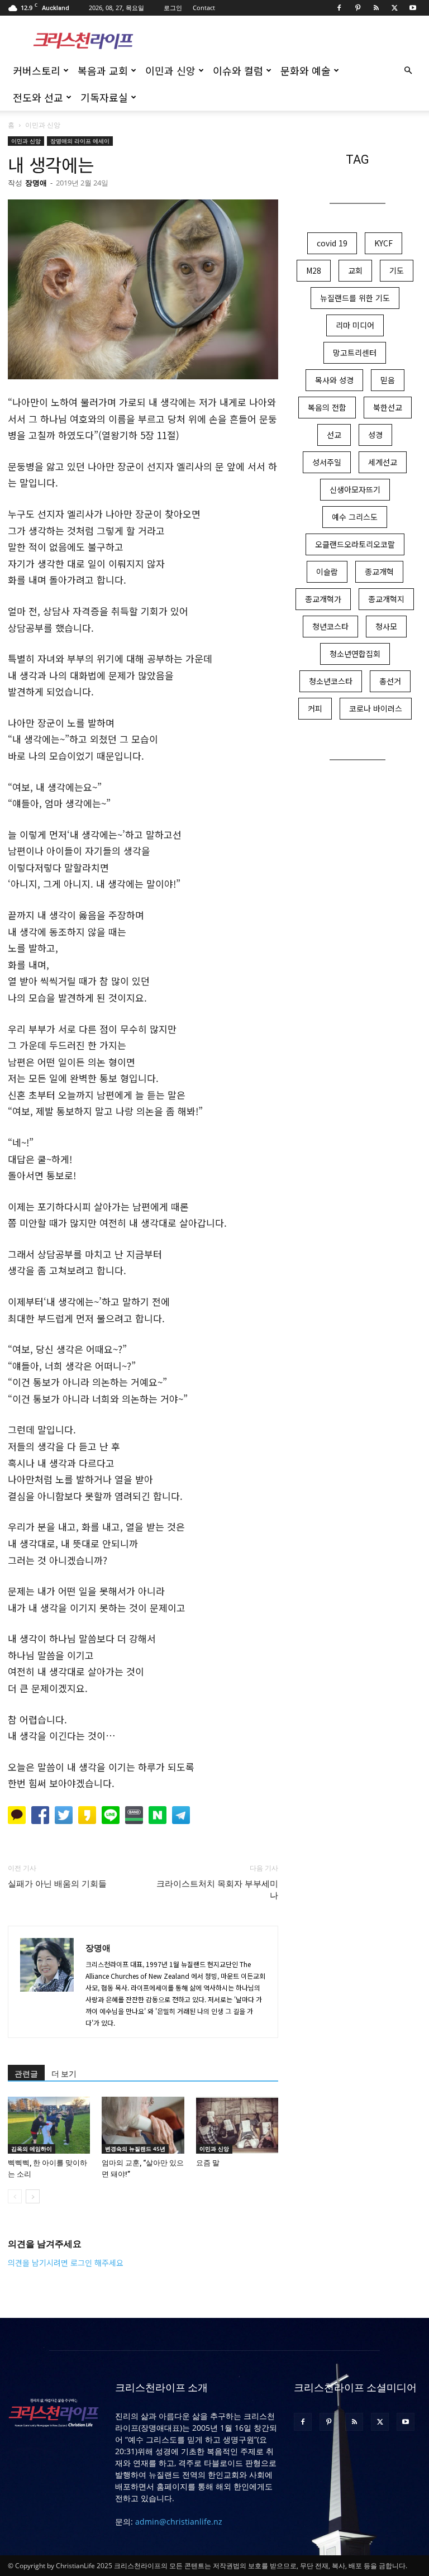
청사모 (386, 626)
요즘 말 (208, 2163)
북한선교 (388, 407)
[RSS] (376, 8)
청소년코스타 (331, 681)
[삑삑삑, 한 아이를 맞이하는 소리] (49, 2125)
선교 (334, 435)
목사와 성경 (334, 380)
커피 (315, 708)
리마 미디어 (355, 325)
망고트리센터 (355, 353)
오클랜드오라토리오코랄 (355, 544)
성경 (375, 435)
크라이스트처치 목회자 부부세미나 (217, 1890)
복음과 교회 (103, 70)
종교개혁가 (323, 599)
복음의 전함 (327, 407)
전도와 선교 (38, 97)
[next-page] (33, 2196)
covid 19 (332, 243)
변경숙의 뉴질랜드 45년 (135, 2149)
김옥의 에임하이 (32, 2149)
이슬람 (327, 572)
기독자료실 (104, 97)
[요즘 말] (237, 2125)
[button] (408, 71)
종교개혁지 (386, 599)
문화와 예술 (306, 70)
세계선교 (383, 462)
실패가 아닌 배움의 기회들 (57, 1884)
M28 (314, 270)
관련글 (26, 2074)
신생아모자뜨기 (355, 489)
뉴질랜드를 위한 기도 (355, 298)
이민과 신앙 (170, 70)
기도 (397, 270)
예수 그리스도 (355, 517)
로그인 (173, 8)
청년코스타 (330, 626)
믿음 (388, 380)
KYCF (383, 243)
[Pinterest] (357, 8)
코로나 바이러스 (376, 708)
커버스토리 (37, 70)
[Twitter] (394, 8)
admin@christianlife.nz (179, 2522)
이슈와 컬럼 (238, 70)
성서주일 (327, 462)
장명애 (36, 183)
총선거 (390, 681)
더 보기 (64, 2074)
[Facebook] (339, 8)
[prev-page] (15, 2196)
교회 (355, 270)
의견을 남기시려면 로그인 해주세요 (66, 2263)
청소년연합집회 (355, 654)
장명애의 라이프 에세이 (80, 141)
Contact (204, 8)
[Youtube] (413, 8)
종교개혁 (379, 572)
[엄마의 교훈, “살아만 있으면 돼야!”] (143, 2125)
